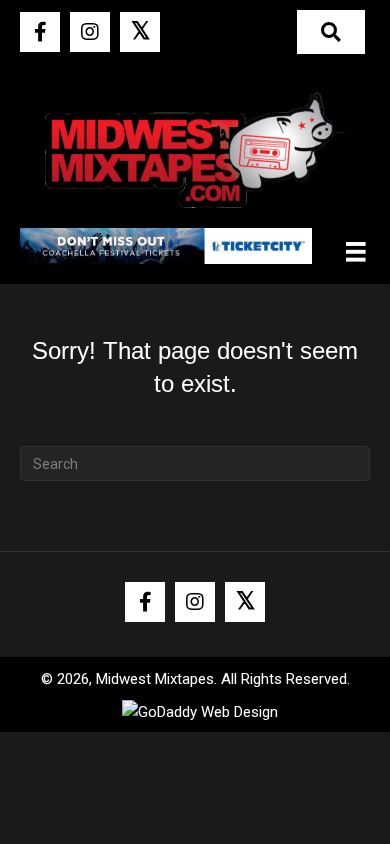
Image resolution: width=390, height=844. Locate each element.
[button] (40, 32)
